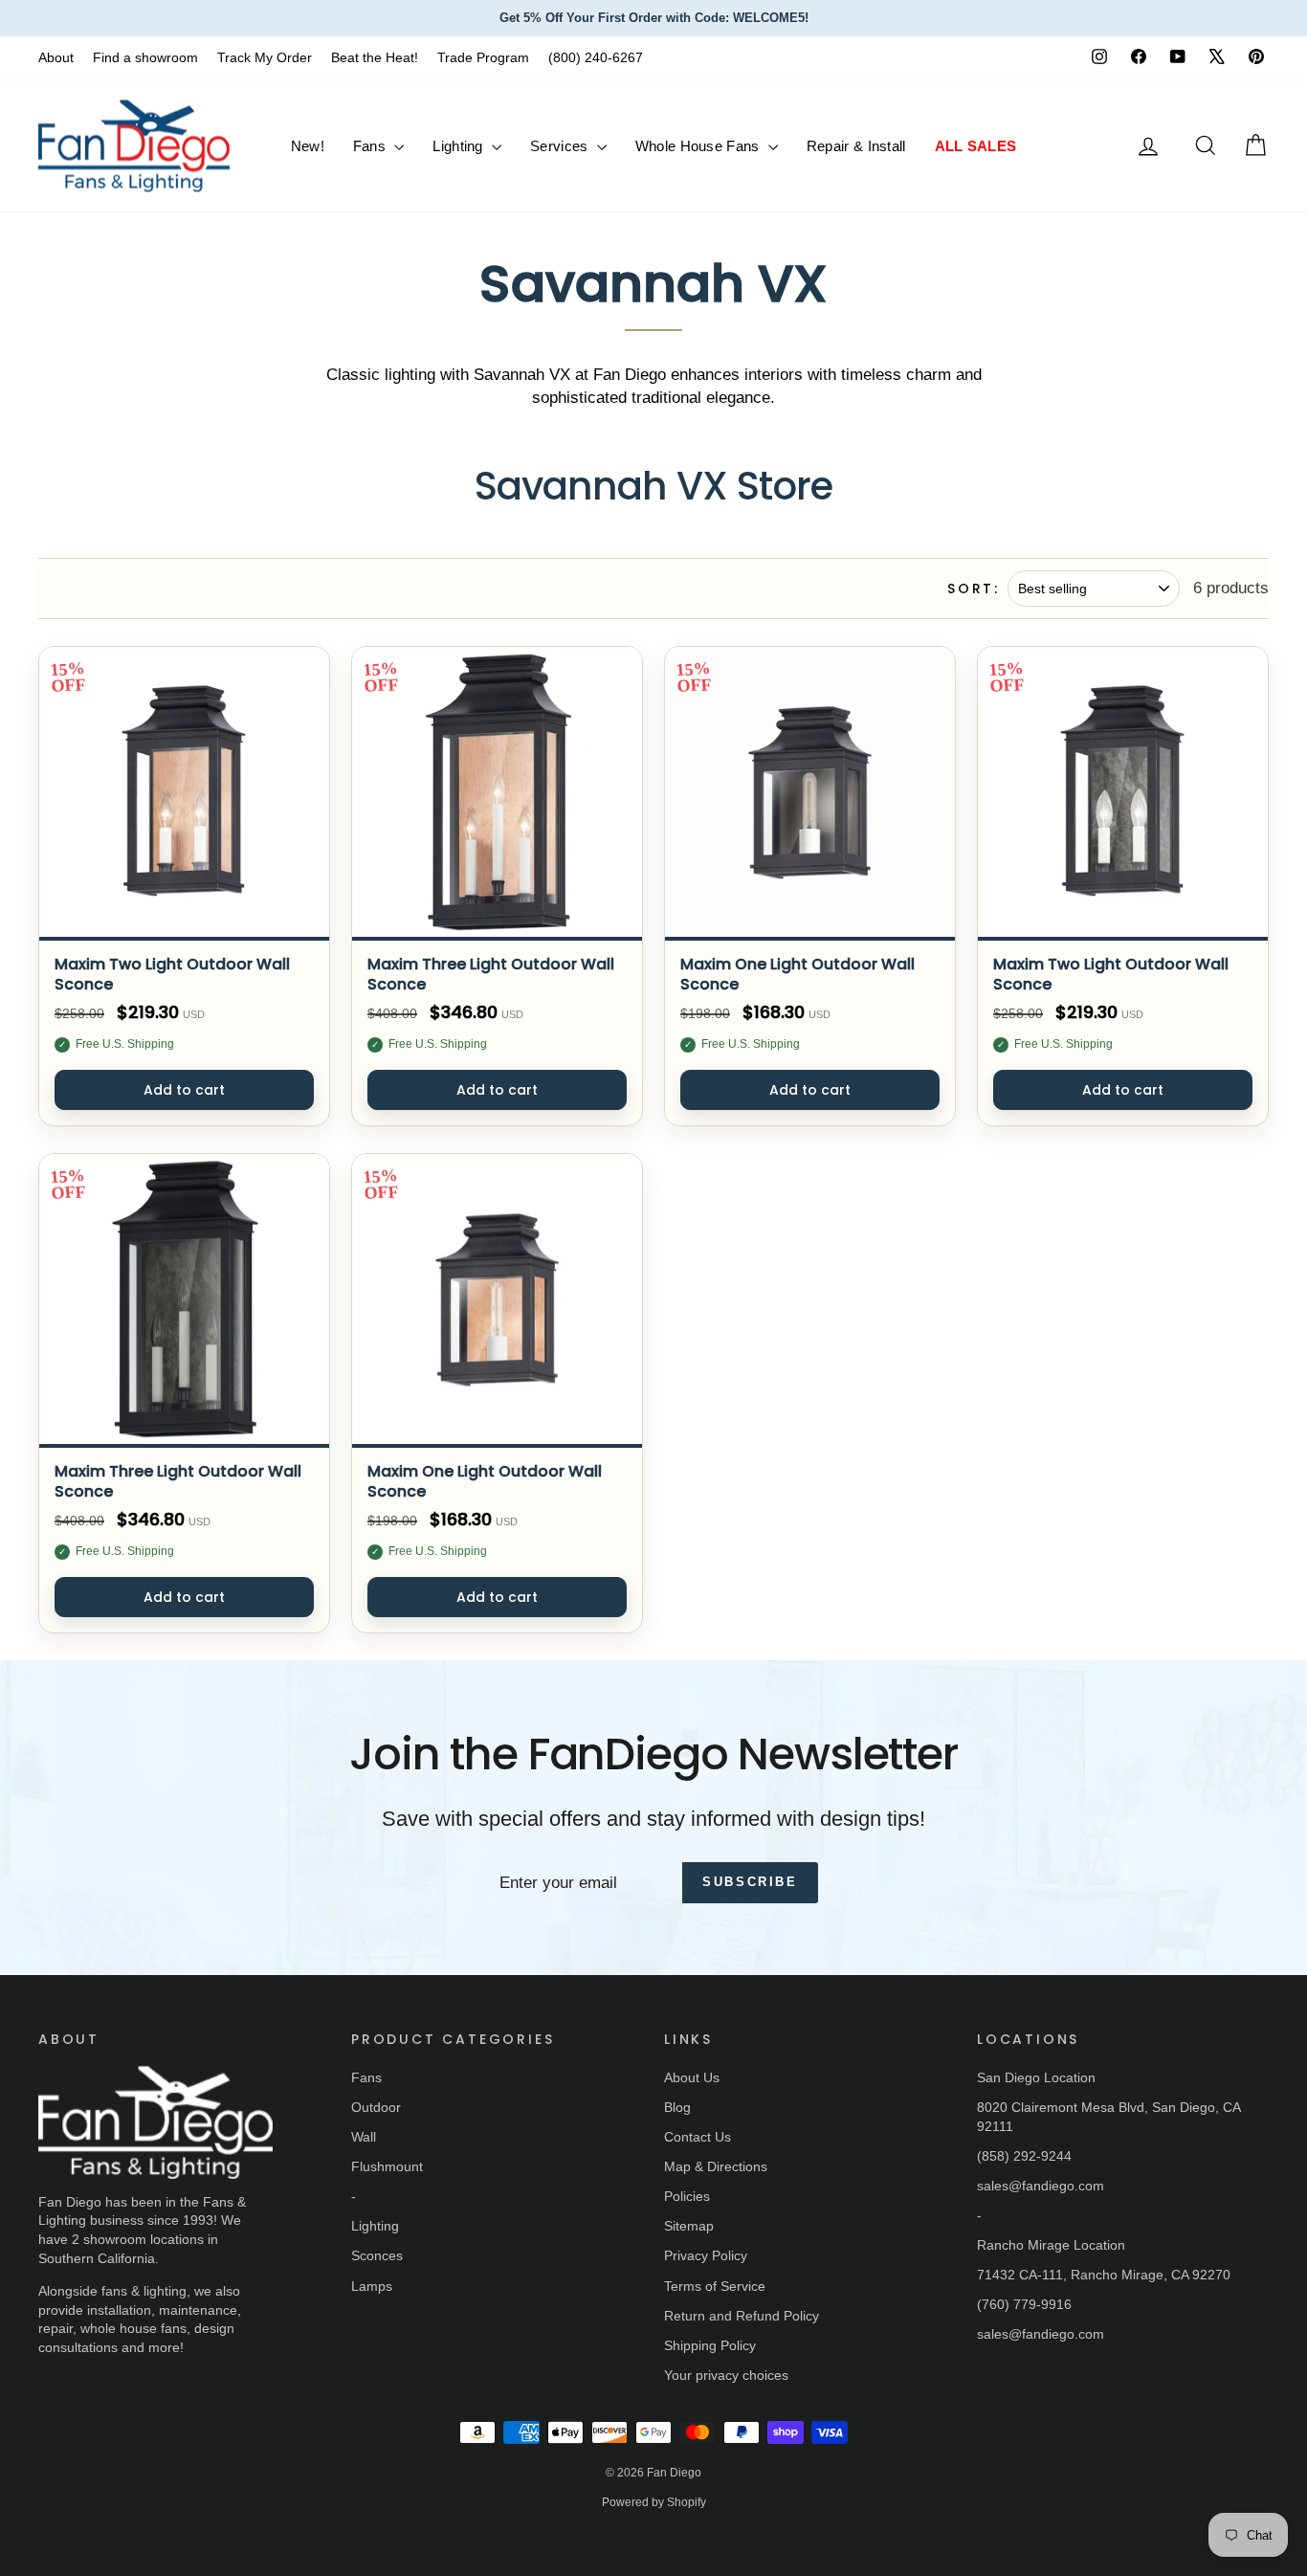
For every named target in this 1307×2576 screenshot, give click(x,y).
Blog (677, 2107)
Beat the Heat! (375, 57)
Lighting (460, 146)
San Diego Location (1036, 2077)
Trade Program (483, 57)
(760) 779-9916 (1024, 2304)
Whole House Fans (699, 146)
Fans (372, 146)
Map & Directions (716, 2166)
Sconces (377, 2255)
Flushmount (387, 2166)
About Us (692, 2077)
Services (561, 146)
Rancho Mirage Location (1051, 2245)
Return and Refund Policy (742, 2316)
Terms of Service (715, 2286)
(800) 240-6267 (596, 57)
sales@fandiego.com (1041, 2186)
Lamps (372, 2286)
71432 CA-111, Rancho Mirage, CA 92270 (1104, 2275)
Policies (687, 2196)
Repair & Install (856, 146)
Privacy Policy (706, 2255)
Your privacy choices (726, 2375)
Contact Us (698, 2137)
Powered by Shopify (654, 2502)
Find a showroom (145, 57)
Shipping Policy (710, 2345)
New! (308, 146)
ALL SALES (976, 146)
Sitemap (689, 2226)
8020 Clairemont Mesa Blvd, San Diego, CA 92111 (1108, 2117)
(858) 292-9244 (1024, 2156)
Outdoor (376, 2107)
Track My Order (265, 57)
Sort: (974, 589)
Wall (364, 2137)
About (56, 57)
